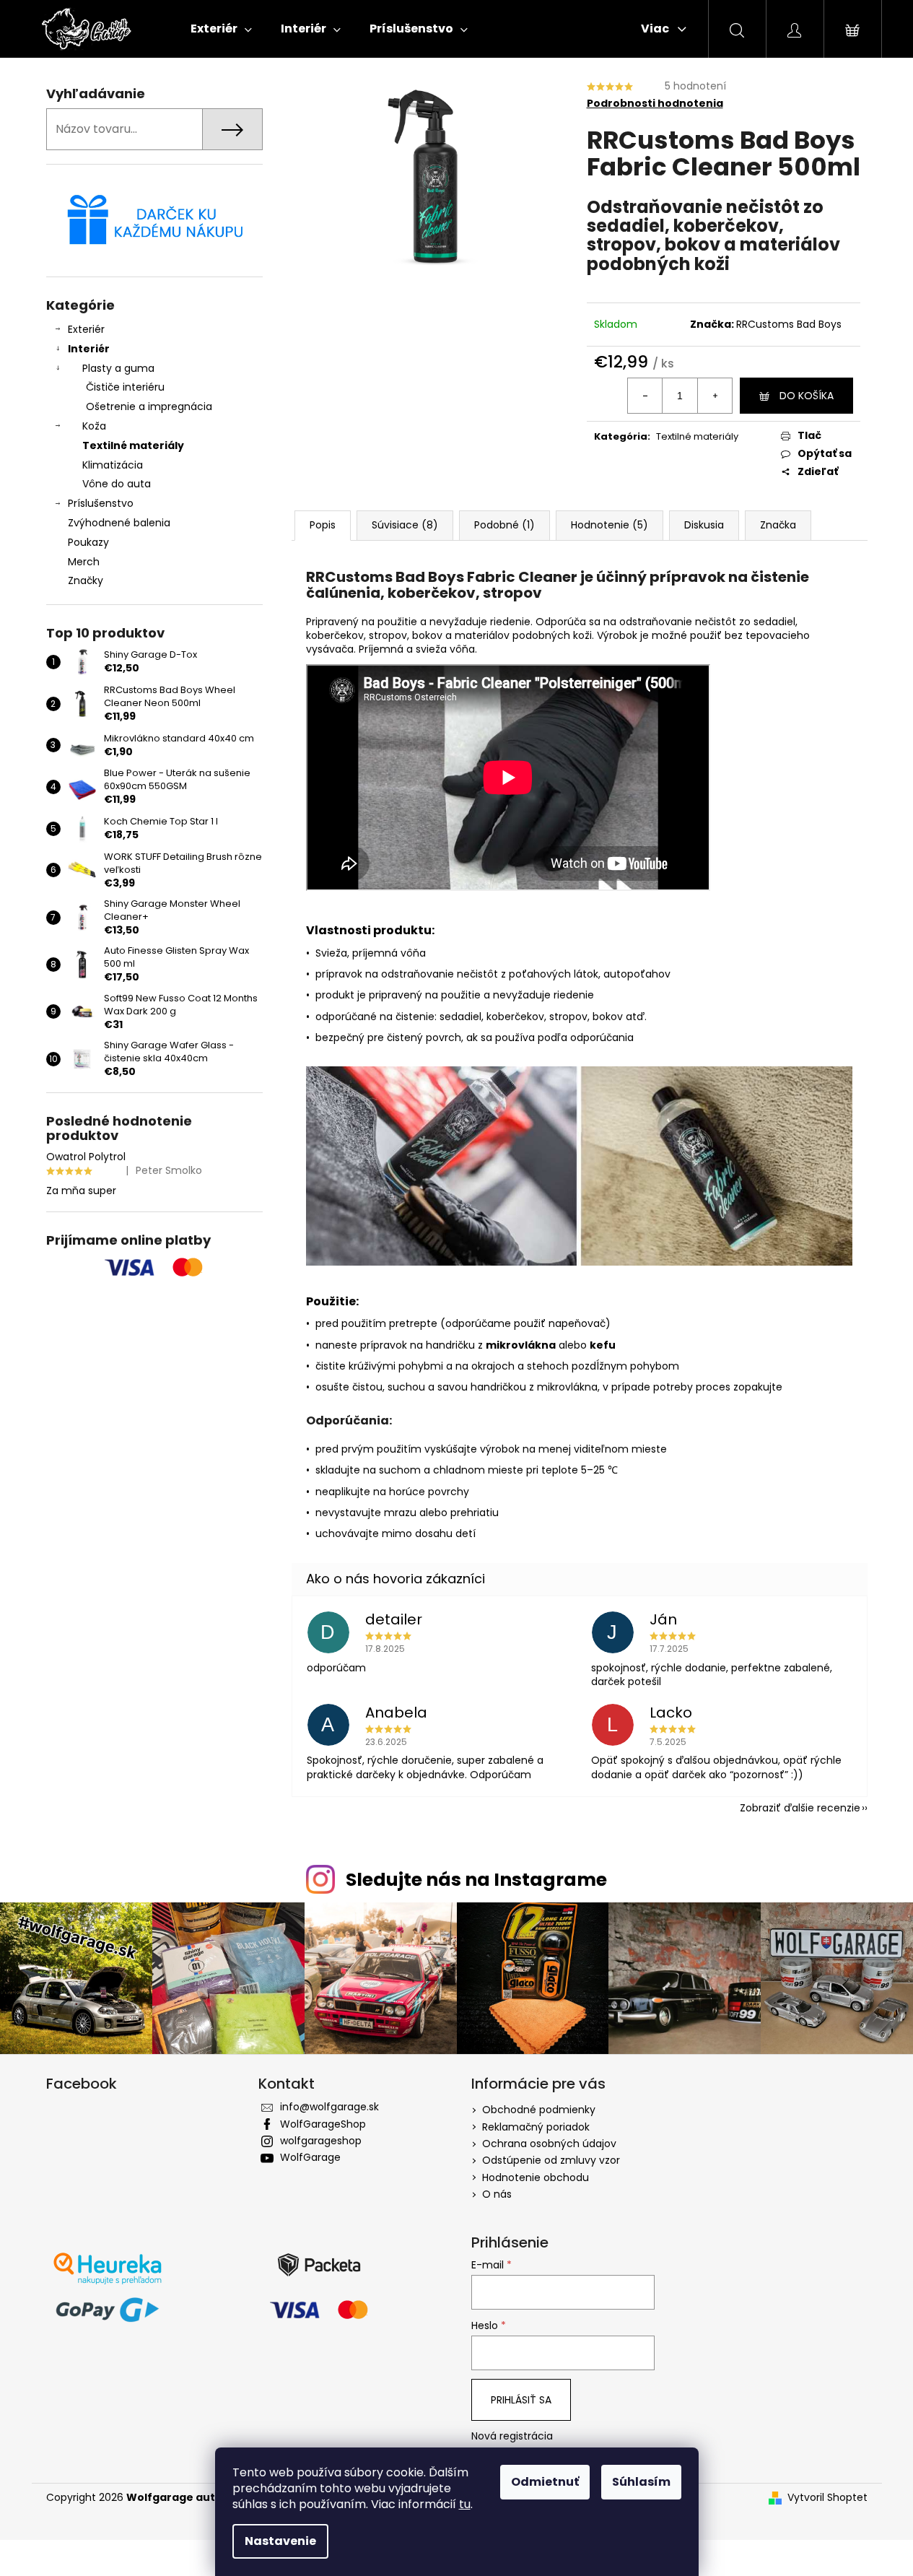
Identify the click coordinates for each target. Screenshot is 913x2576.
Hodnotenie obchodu (536, 2177)
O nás (497, 2194)
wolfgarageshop (321, 2141)
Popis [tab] (323, 525)
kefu (603, 1345)
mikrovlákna (521, 1345)
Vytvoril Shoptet (827, 2498)
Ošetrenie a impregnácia (149, 406)
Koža (94, 426)
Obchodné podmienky (539, 2110)
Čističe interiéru (125, 387)
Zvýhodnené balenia (119, 523)
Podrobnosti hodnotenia (655, 104)
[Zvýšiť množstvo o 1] (715, 396)
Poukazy (88, 542)
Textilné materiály (133, 445)
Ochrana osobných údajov (549, 2144)
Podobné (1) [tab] (504, 525)
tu (465, 2504)
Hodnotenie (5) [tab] (610, 525)
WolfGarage (310, 2157)
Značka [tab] (778, 525)
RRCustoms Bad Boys (789, 324)
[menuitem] (221, 29)
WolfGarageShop (323, 2124)
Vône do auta (117, 484)
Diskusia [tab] (704, 525)
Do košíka (807, 396)
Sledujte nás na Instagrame (476, 1880)
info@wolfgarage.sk (329, 2107)
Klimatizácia (113, 465)
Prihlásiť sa (521, 2400)
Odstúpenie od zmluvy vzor (551, 2160)
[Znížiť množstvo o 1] (645, 396)
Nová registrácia (512, 2436)
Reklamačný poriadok (536, 2127)
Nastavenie (280, 2541)
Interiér (89, 349)
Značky (86, 580)
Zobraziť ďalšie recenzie (800, 1808)
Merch (84, 562)
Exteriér (86, 329)
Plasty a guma (118, 368)
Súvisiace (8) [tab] (405, 525)
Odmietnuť (545, 2482)
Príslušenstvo (101, 503)
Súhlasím (641, 2482)
